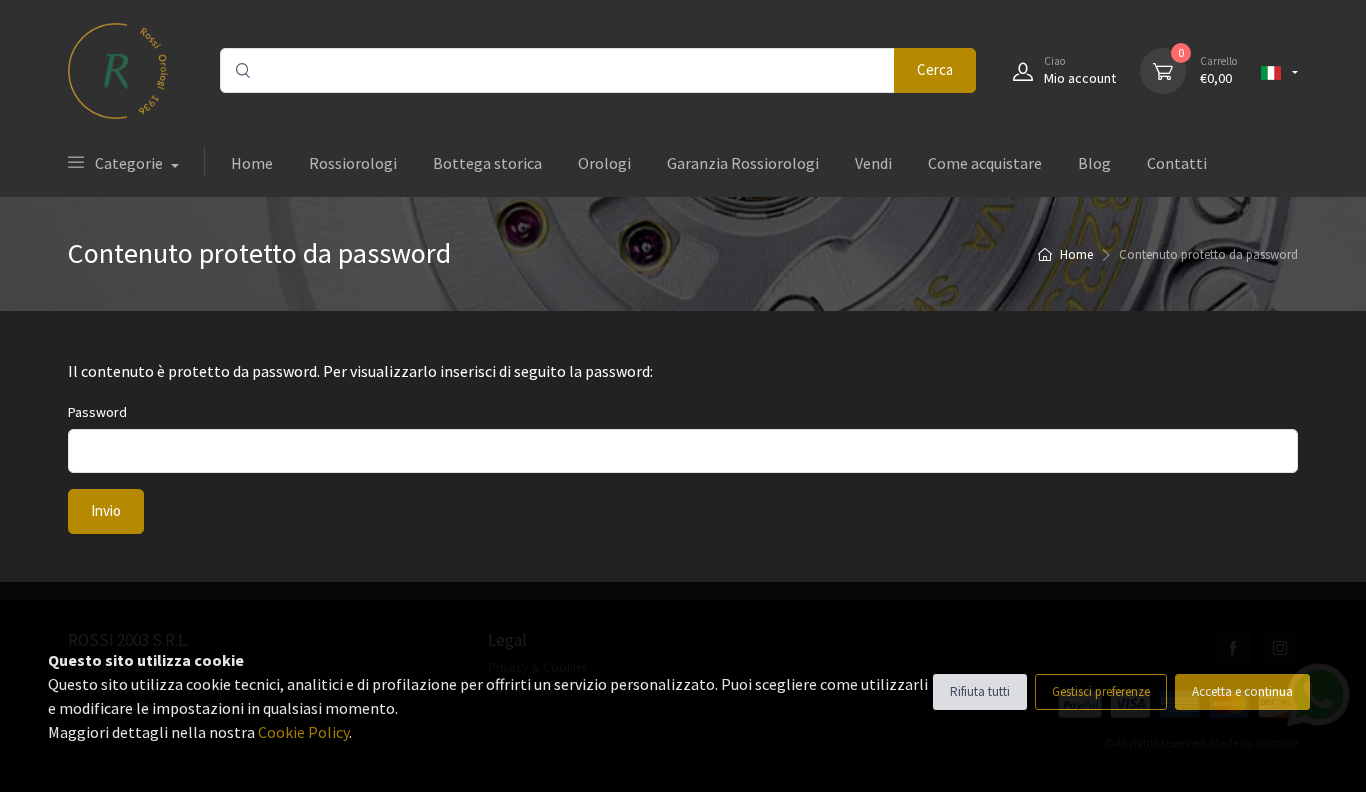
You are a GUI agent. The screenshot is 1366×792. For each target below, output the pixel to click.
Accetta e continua (1242, 691)
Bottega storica (487, 163)
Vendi (873, 163)
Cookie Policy (303, 732)
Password (97, 412)
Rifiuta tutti (980, 691)
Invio (106, 510)
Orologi (604, 163)
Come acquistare (985, 163)
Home (252, 163)
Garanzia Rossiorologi (743, 163)
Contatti (1177, 163)
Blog (1094, 163)
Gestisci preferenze (1101, 691)
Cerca (935, 69)
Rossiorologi (353, 163)
